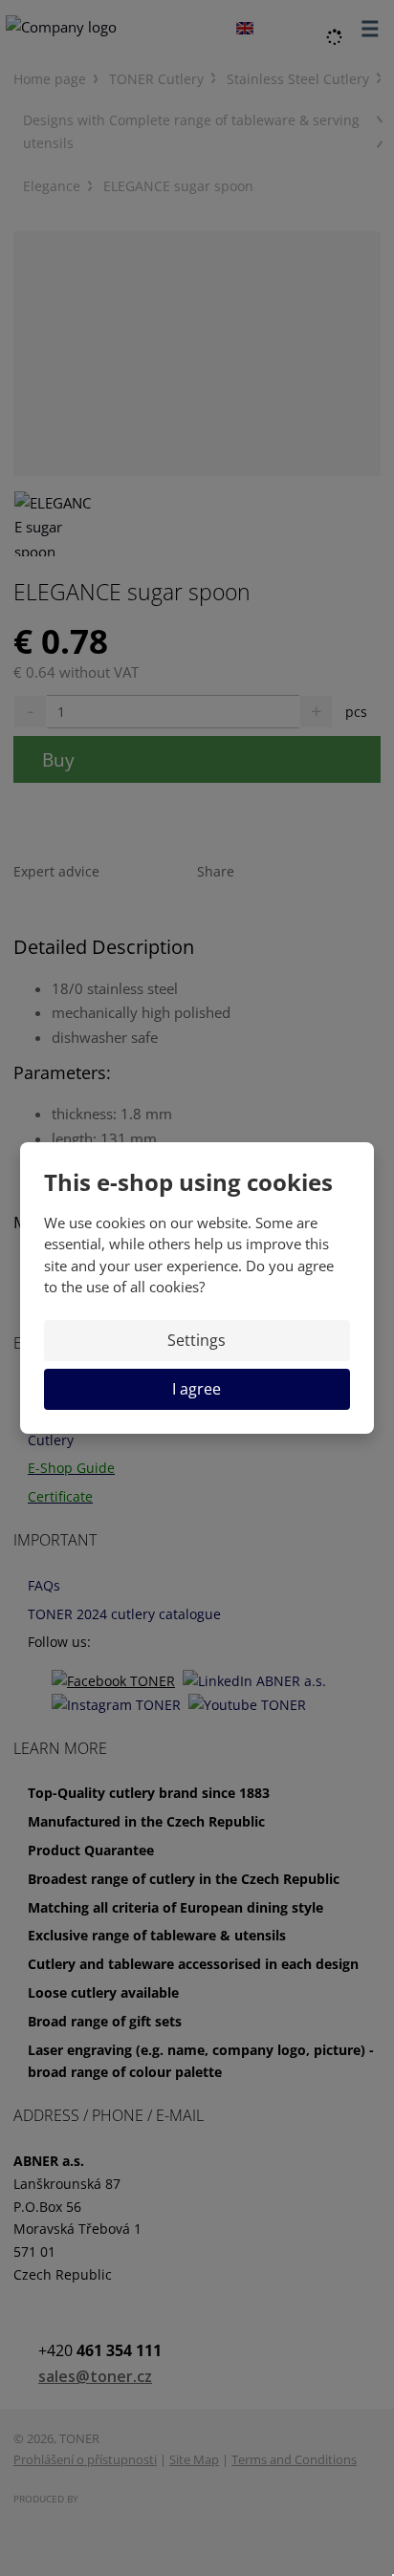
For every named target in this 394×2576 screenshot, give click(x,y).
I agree (197, 1389)
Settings (197, 1340)
